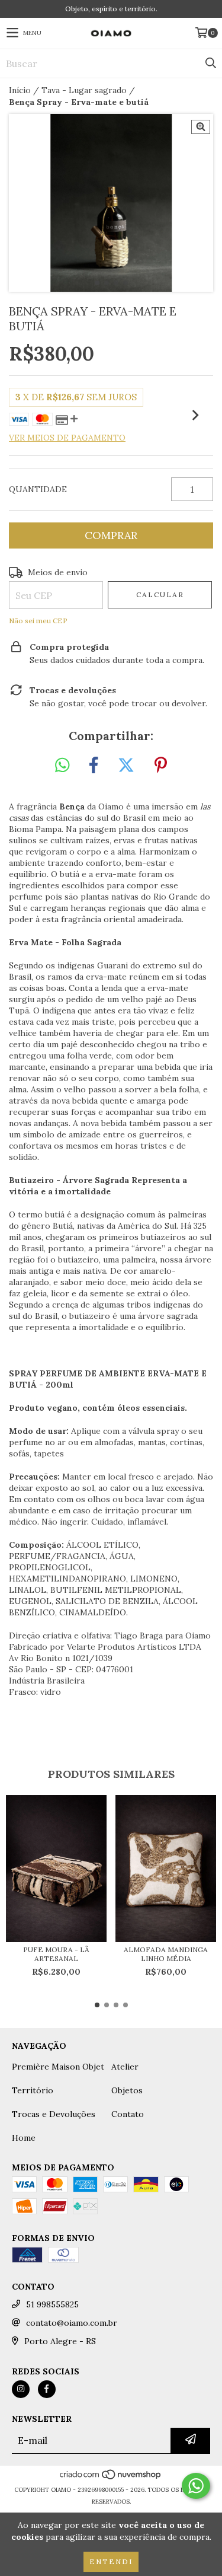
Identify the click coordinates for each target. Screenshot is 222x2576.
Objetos (127, 2090)
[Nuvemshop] (111, 2478)
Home (24, 2138)
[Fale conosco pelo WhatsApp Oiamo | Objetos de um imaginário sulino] (196, 2486)
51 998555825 (52, 2304)
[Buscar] (210, 63)
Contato (128, 2114)
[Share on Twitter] (126, 766)
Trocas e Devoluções (54, 2114)
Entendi (111, 2561)
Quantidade (38, 489)
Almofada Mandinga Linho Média (166, 1954)
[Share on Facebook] (94, 766)
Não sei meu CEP (38, 621)
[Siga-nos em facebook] (47, 2389)
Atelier (125, 2067)
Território (33, 2090)
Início (20, 90)
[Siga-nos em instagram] (21, 2389)
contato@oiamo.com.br (72, 2323)
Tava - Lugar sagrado (84, 90)
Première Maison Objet (58, 2067)
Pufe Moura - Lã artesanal (56, 1954)
